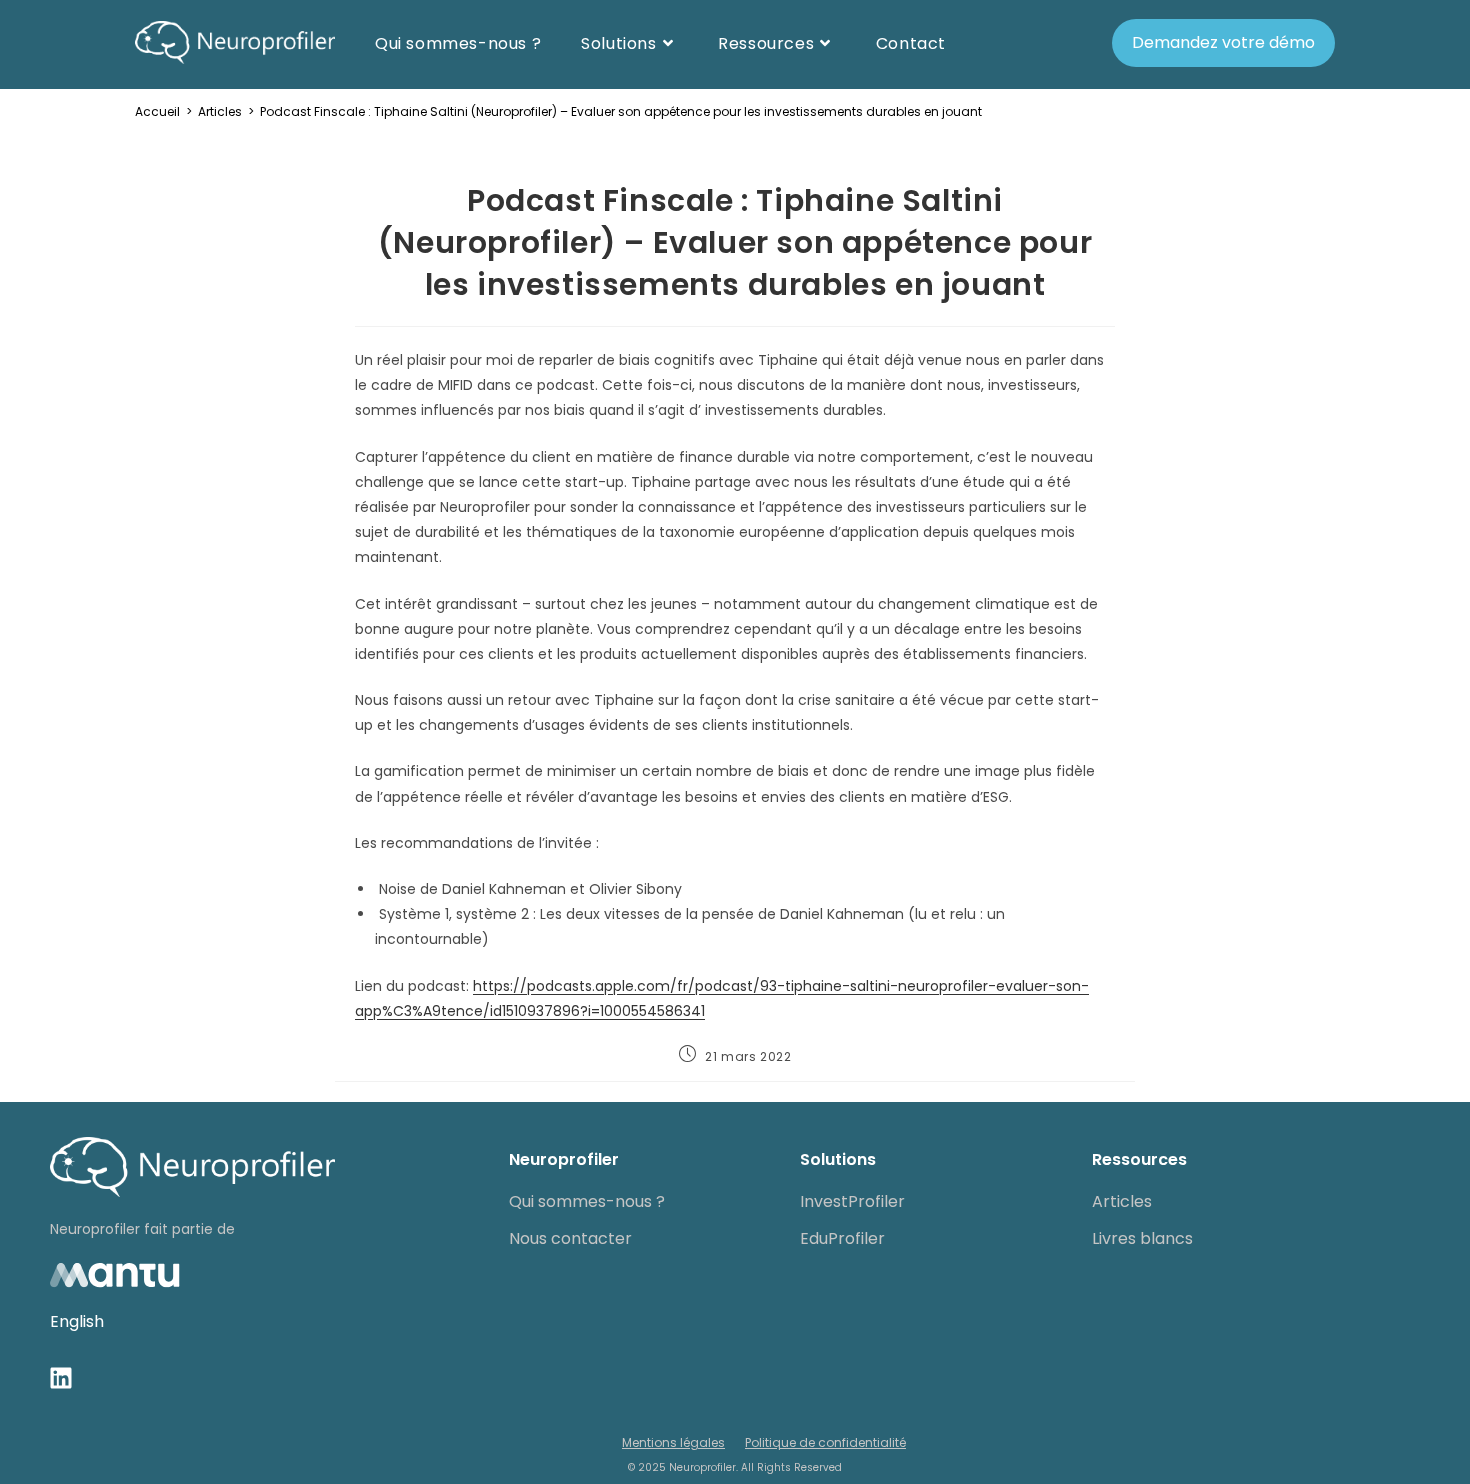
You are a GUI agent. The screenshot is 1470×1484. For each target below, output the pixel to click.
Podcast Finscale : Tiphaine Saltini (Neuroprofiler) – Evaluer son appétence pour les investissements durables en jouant (621, 111)
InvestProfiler (852, 1201)
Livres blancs (1142, 1238)
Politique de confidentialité (825, 1442)
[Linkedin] (61, 1378)
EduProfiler (842, 1238)
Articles (1122, 1201)
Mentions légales (673, 1442)
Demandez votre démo (1223, 42)
